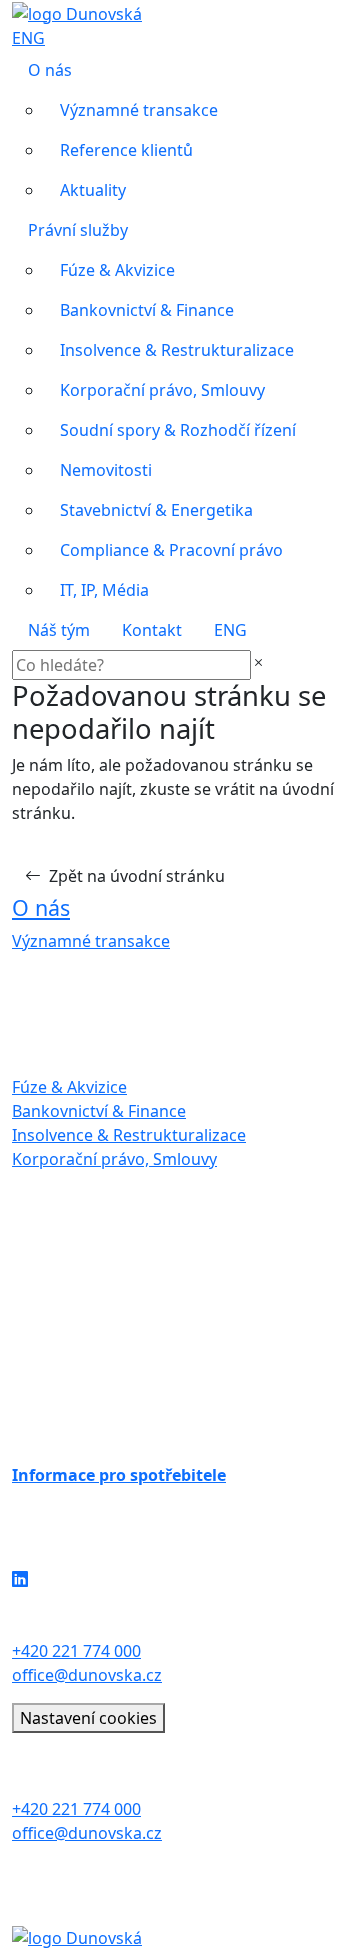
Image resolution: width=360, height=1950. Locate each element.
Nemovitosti (106, 470)
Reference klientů (126, 150)
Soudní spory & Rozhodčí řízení (178, 430)
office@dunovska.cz (87, 1675)
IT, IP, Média (104, 590)
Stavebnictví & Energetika (156, 510)
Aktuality (93, 190)
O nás (50, 70)
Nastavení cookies (88, 1718)
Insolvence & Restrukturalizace (177, 350)
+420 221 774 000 (76, 1651)
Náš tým (59, 630)
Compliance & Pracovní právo (171, 550)
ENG (28, 38)
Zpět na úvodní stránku (137, 876)
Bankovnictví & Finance (147, 310)
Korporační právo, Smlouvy (162, 390)
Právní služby (78, 230)
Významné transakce (139, 110)
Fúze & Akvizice (117, 270)
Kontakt (152, 630)
